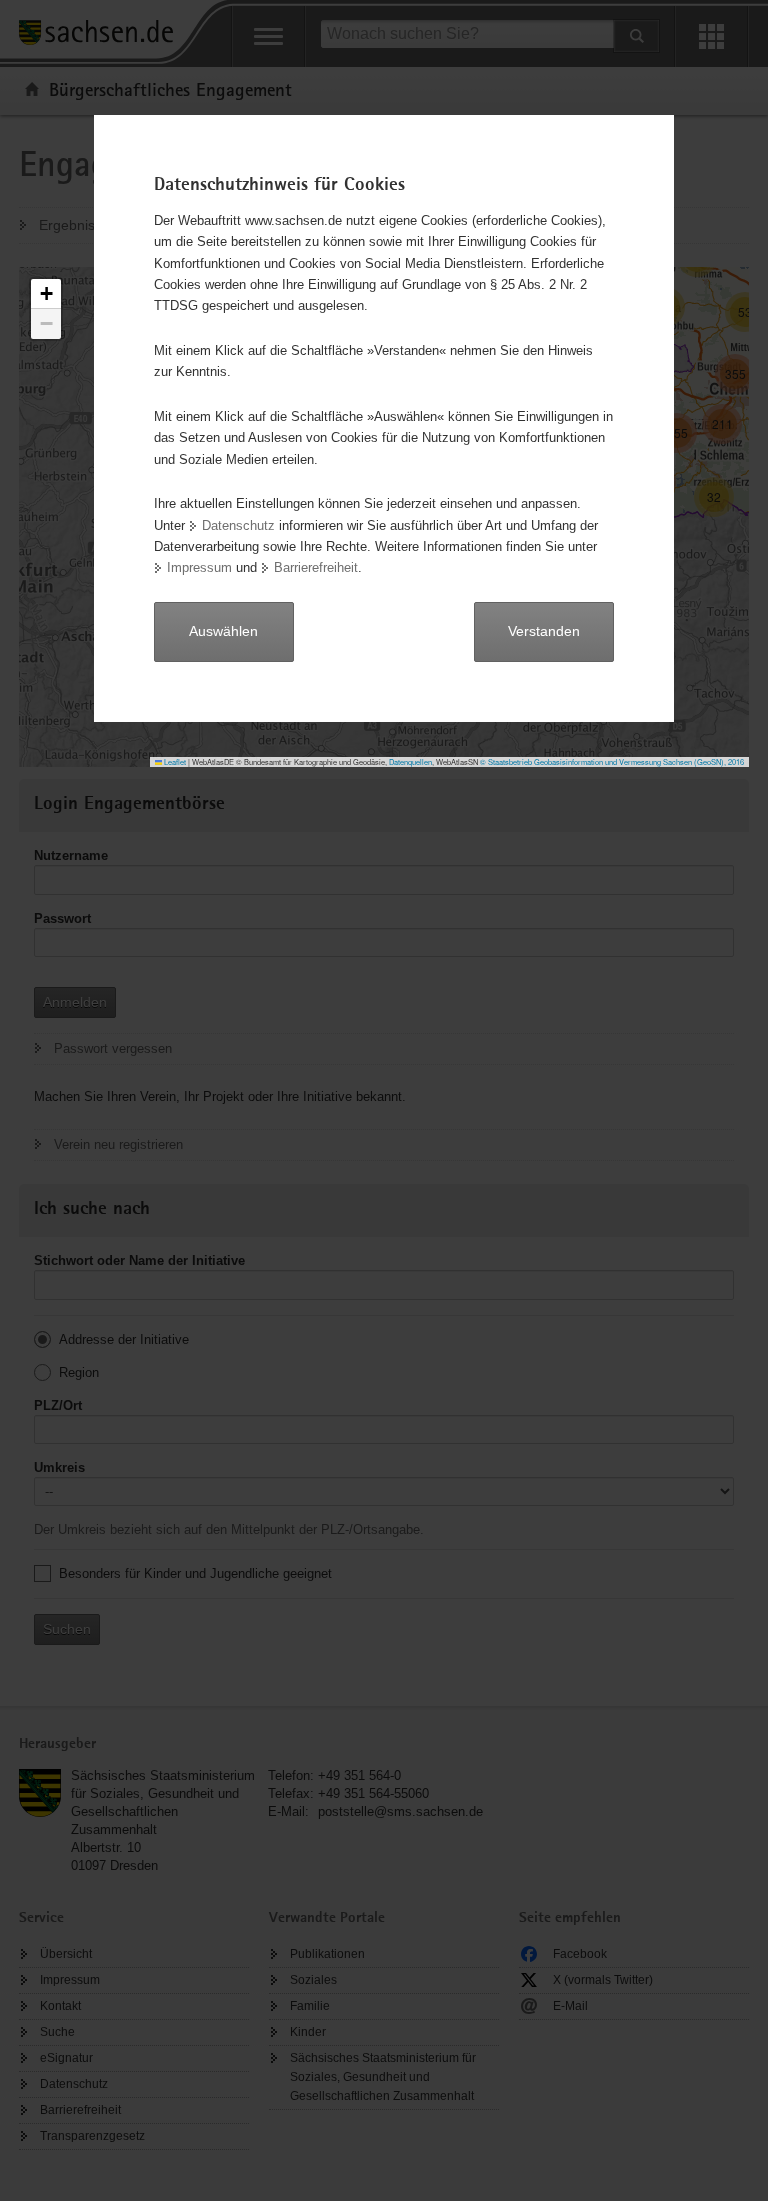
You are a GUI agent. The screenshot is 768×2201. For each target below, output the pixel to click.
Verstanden (544, 631)
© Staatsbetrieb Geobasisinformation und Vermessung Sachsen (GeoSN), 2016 (612, 761)
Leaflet (174, 761)
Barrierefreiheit (316, 567)
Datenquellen (410, 761)
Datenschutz (238, 525)
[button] (46, 294)
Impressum (199, 567)
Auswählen (223, 631)
